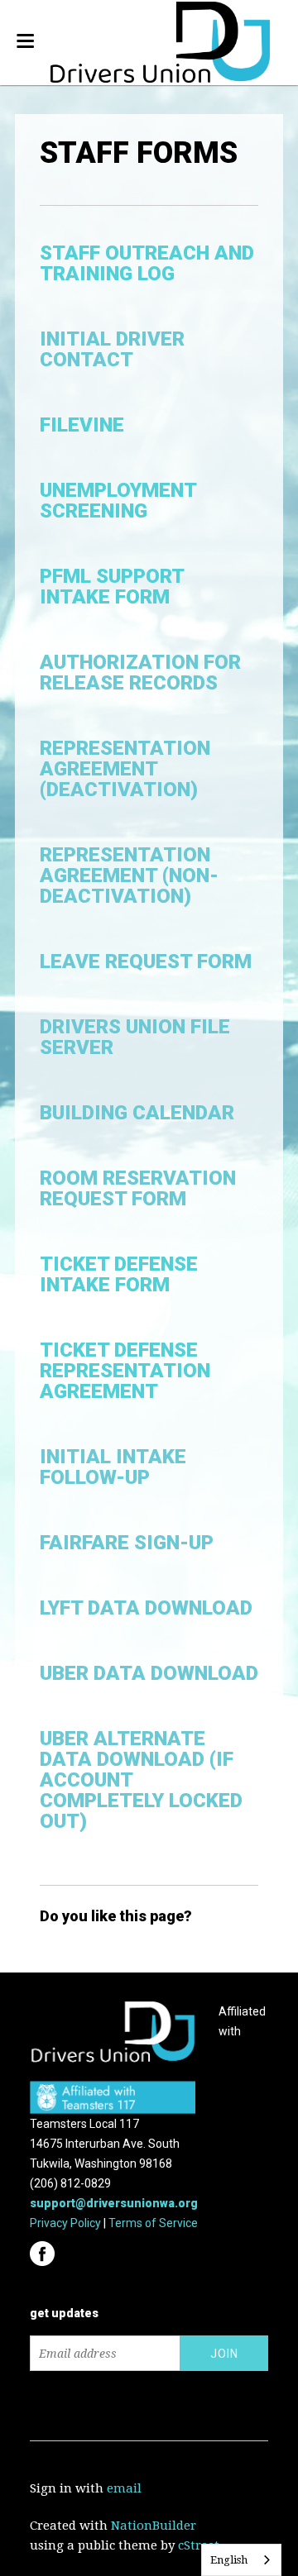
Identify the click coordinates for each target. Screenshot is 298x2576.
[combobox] (241, 2560)
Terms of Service (153, 2223)
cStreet (199, 2545)
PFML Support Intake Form (112, 587)
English (229, 2560)
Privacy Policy (65, 2223)
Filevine (82, 425)
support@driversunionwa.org (114, 2203)
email (124, 2488)
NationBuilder (154, 2526)
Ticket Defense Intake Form (119, 1274)
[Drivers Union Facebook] (44, 2249)
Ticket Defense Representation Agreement (125, 1371)
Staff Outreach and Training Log (147, 263)
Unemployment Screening (118, 501)
